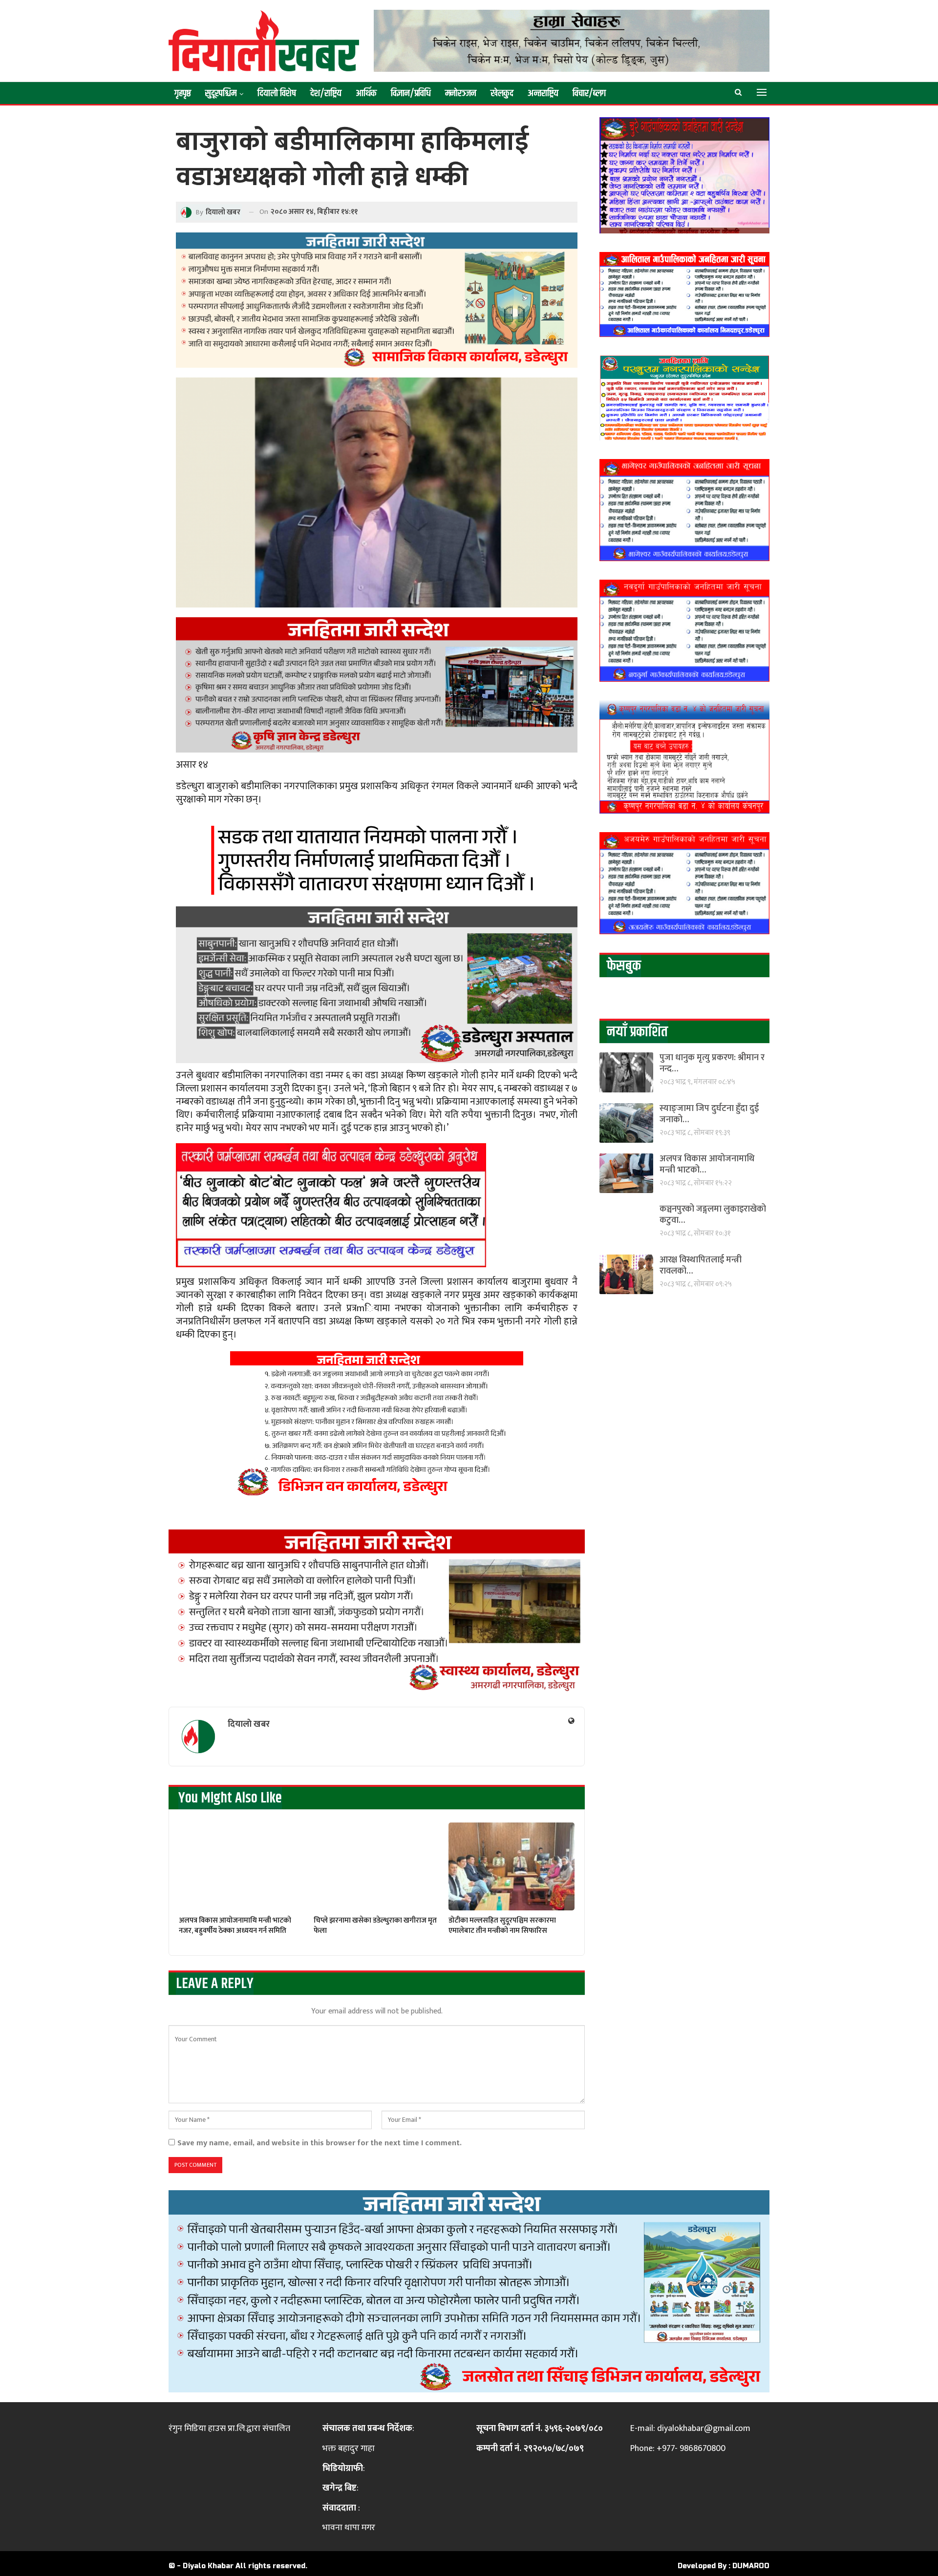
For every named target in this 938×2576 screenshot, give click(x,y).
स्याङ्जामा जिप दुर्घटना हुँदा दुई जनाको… (709, 1114)
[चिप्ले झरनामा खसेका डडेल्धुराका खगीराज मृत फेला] (377, 1867)
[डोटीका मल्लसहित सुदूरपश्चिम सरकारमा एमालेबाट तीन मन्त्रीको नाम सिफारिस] (512, 1867)
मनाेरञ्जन (461, 94)
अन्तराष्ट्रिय (543, 94)
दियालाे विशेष (277, 94)
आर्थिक (366, 94)
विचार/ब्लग (589, 94)
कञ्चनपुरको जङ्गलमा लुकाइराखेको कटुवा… (713, 1215)
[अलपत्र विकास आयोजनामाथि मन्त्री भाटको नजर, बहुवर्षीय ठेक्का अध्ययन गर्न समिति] (242, 1867)
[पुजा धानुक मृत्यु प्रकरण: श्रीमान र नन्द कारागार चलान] (626, 1072)
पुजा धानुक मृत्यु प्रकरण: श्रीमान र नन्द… (712, 1063)
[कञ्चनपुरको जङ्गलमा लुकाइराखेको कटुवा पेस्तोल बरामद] (626, 1224)
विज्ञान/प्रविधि (411, 94)
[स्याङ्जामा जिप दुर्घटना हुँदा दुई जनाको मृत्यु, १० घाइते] (626, 1123)
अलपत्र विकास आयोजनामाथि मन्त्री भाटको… (707, 1164)
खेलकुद (502, 94)
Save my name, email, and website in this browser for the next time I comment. (320, 2143)
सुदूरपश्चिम (221, 94)
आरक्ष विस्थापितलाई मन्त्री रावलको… (701, 1266)
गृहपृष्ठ (183, 94)
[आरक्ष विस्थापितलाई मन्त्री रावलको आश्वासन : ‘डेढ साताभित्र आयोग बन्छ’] (626, 1274)
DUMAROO (751, 2566)
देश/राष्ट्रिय (326, 94)
